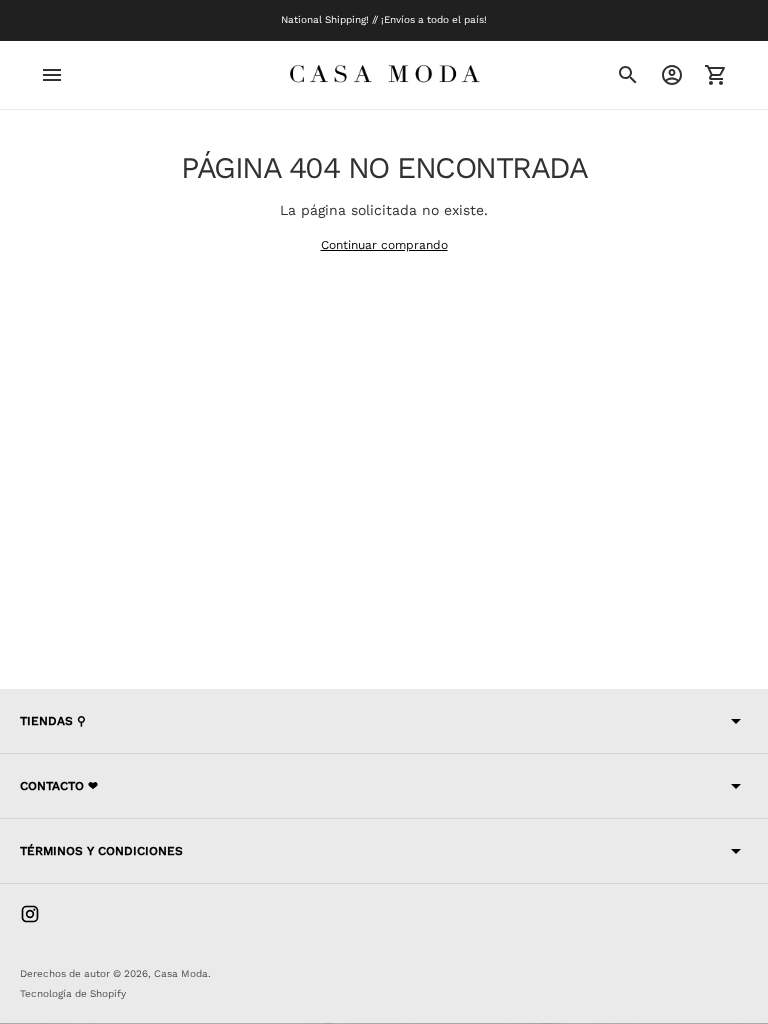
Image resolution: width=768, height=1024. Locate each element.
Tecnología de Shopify (73, 993)
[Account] (672, 75)
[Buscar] (628, 75)
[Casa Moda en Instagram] (30, 914)
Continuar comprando (384, 245)
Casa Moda (181, 973)
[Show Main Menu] (52, 75)
